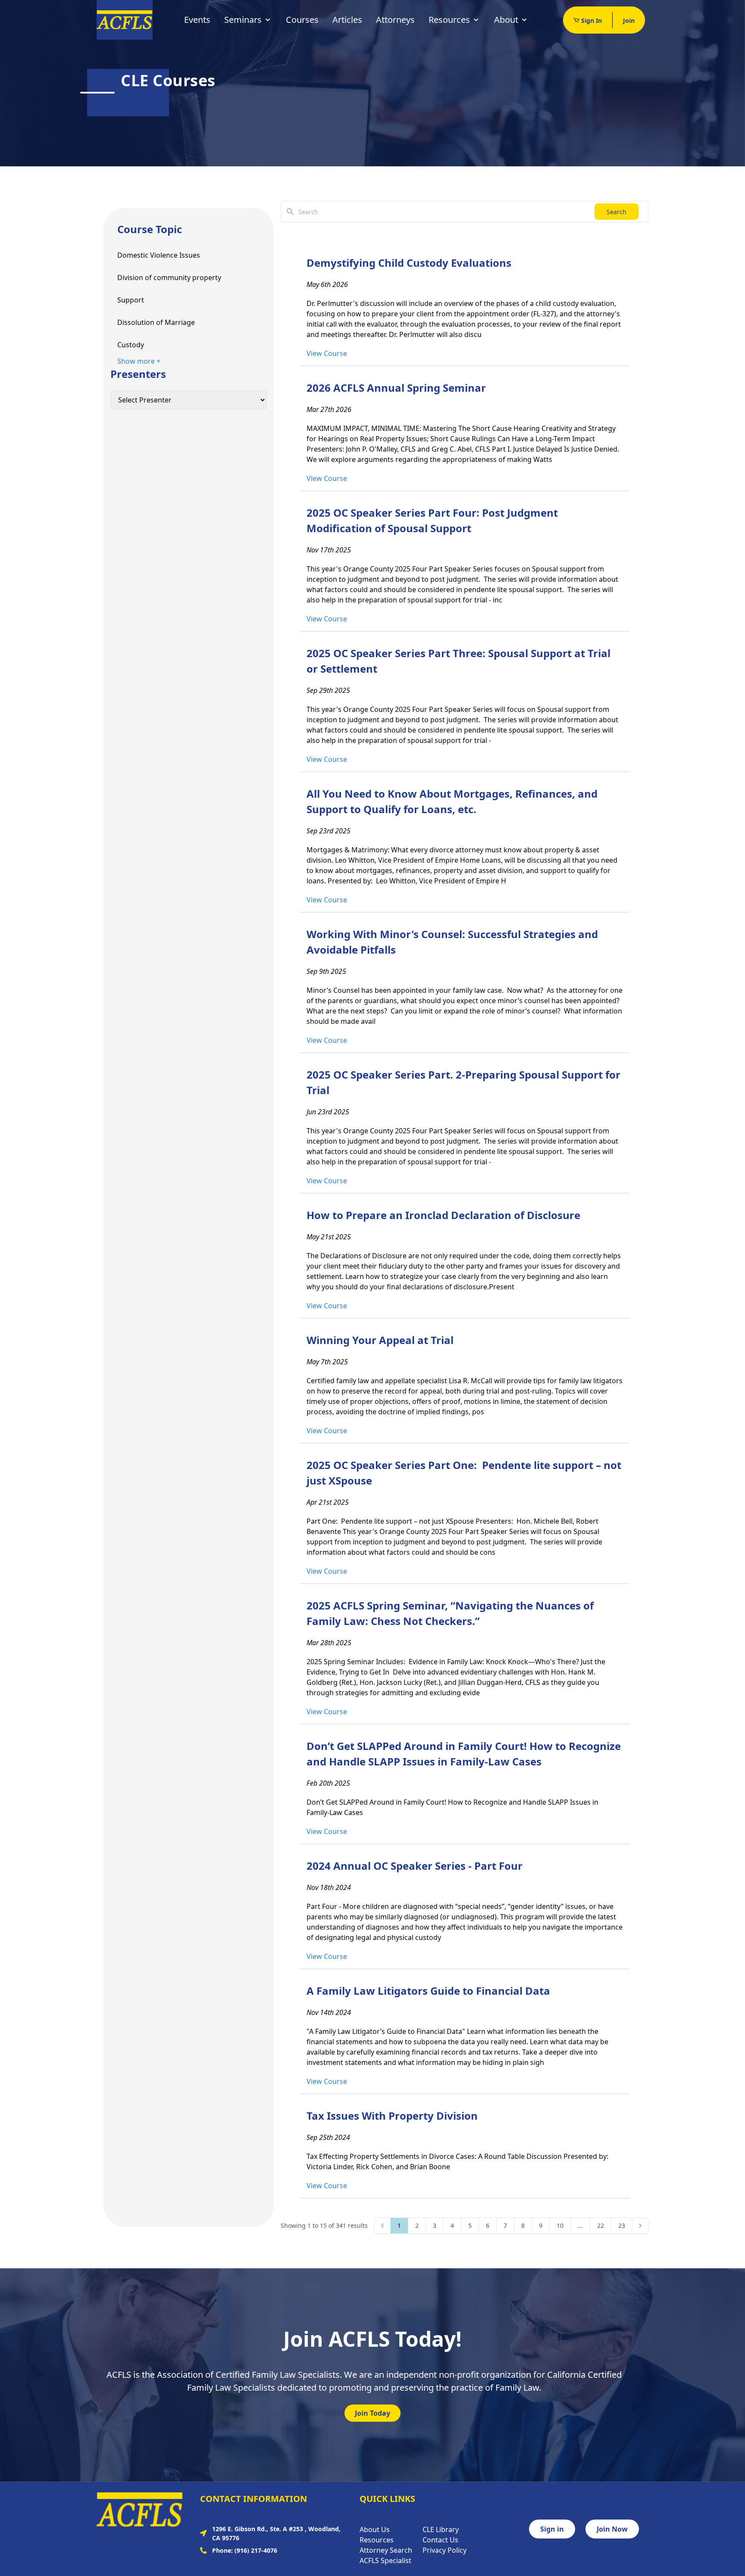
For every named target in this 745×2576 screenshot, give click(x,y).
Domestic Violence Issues (159, 255)
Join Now (612, 2529)
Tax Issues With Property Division (392, 2116)
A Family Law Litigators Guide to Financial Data (428, 1991)
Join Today (372, 2413)
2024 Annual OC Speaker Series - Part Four (415, 1866)
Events (197, 20)
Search (617, 212)
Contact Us (440, 2540)
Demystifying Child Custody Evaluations (409, 263)
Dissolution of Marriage (156, 322)
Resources (449, 20)
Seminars (243, 20)
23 (622, 2225)
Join (629, 20)
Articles (347, 20)
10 (560, 2225)
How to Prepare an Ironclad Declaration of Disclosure (443, 1215)
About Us (375, 2529)
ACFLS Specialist (385, 2560)
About (506, 20)
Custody (131, 345)
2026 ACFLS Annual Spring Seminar (396, 388)
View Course (327, 353)
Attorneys (395, 20)
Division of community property (169, 278)
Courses (302, 20)
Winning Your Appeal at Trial (380, 1340)
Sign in (552, 2529)
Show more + (139, 361)
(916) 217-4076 (256, 2550)
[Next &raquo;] (640, 2226)
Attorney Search (386, 2550)
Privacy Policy (444, 2550)
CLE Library (441, 2529)
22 (601, 2225)
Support (131, 300)
